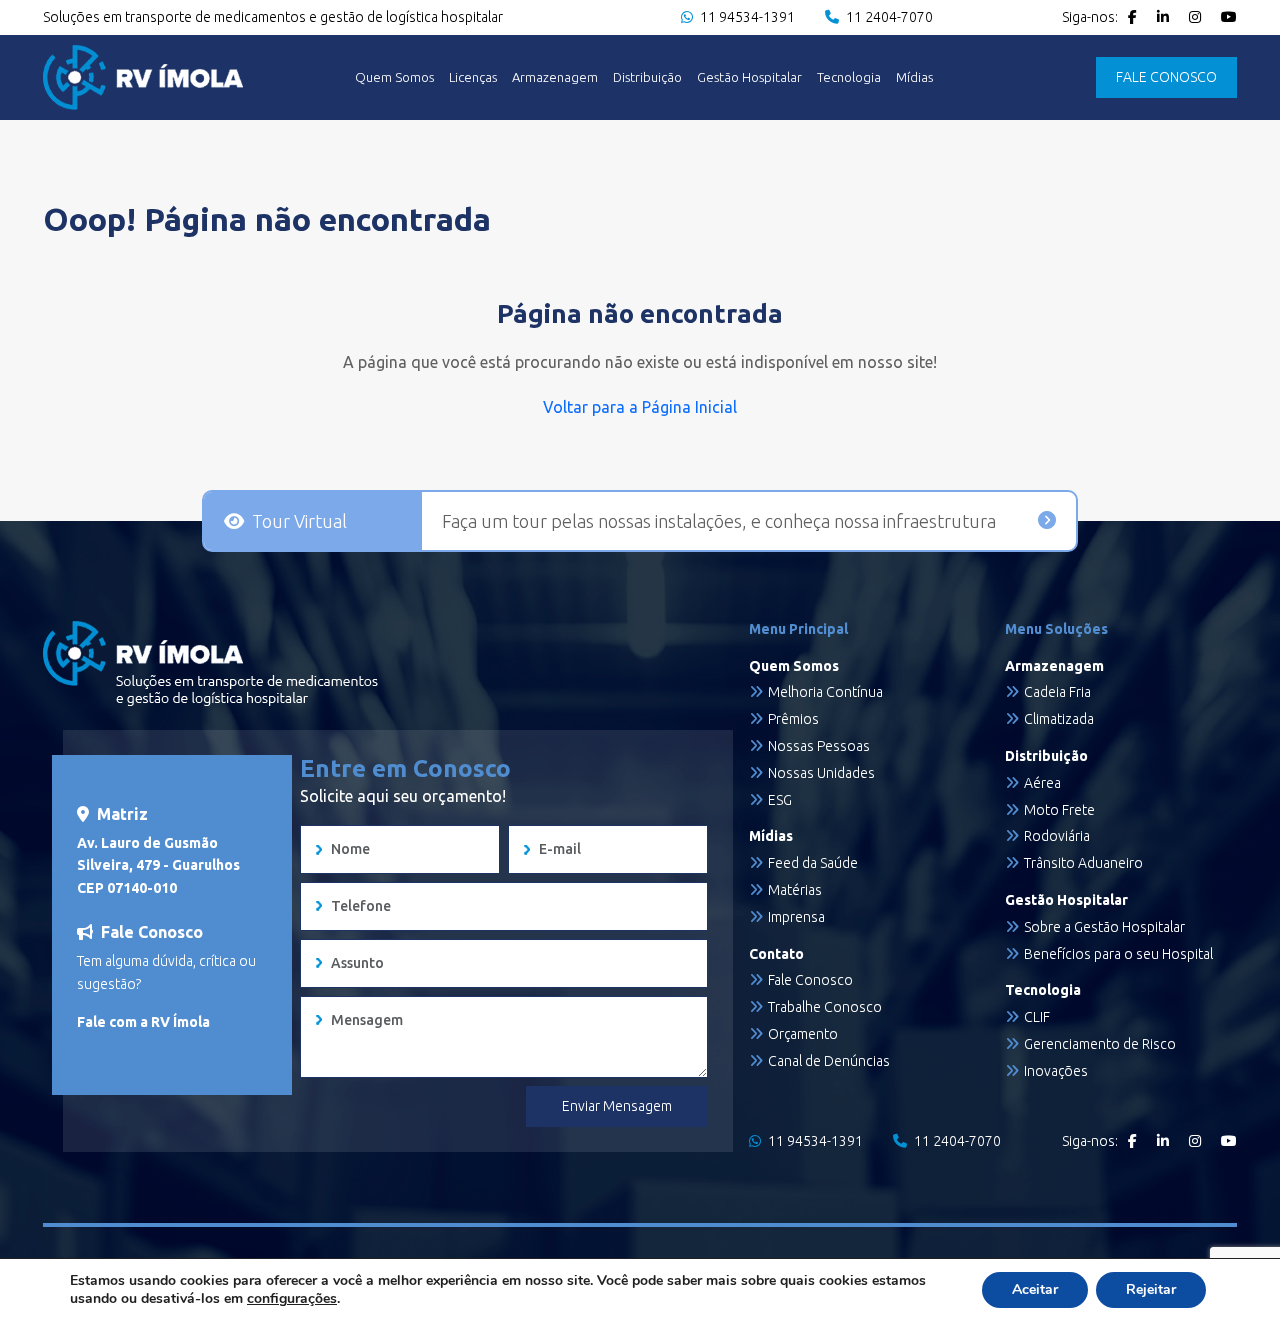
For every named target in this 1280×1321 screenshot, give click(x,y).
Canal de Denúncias (829, 1061)
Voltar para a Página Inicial (640, 407)
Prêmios (793, 719)
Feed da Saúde (813, 863)
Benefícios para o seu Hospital (1118, 954)
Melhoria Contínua (825, 692)
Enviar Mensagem (617, 1106)
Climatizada (1059, 719)
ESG (780, 800)
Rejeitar (1151, 1289)
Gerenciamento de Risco (1100, 1044)
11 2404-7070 (888, 17)
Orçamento (803, 1034)
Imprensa (796, 917)
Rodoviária (1057, 836)
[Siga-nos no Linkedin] (1163, 17)
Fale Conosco (810, 980)
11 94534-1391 (746, 17)
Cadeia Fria (1057, 692)
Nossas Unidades (821, 773)
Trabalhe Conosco (825, 1007)
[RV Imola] (143, 77)
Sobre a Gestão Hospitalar (1104, 927)
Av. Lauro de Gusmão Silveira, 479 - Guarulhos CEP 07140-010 (158, 865)
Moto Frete (1059, 810)
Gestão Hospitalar (749, 77)
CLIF (1037, 1017)
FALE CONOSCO (1166, 77)
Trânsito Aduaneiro (1083, 863)
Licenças (473, 77)
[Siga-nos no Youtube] (1229, 17)
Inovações (1056, 1071)
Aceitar (1035, 1289)
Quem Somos (394, 77)
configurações (292, 1299)
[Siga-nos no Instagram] (1195, 17)
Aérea (1042, 783)
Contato (776, 954)
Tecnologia (849, 77)
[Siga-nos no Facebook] (1132, 17)
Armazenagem (555, 77)
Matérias (795, 890)
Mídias (914, 77)
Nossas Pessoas (819, 746)
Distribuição (647, 77)
